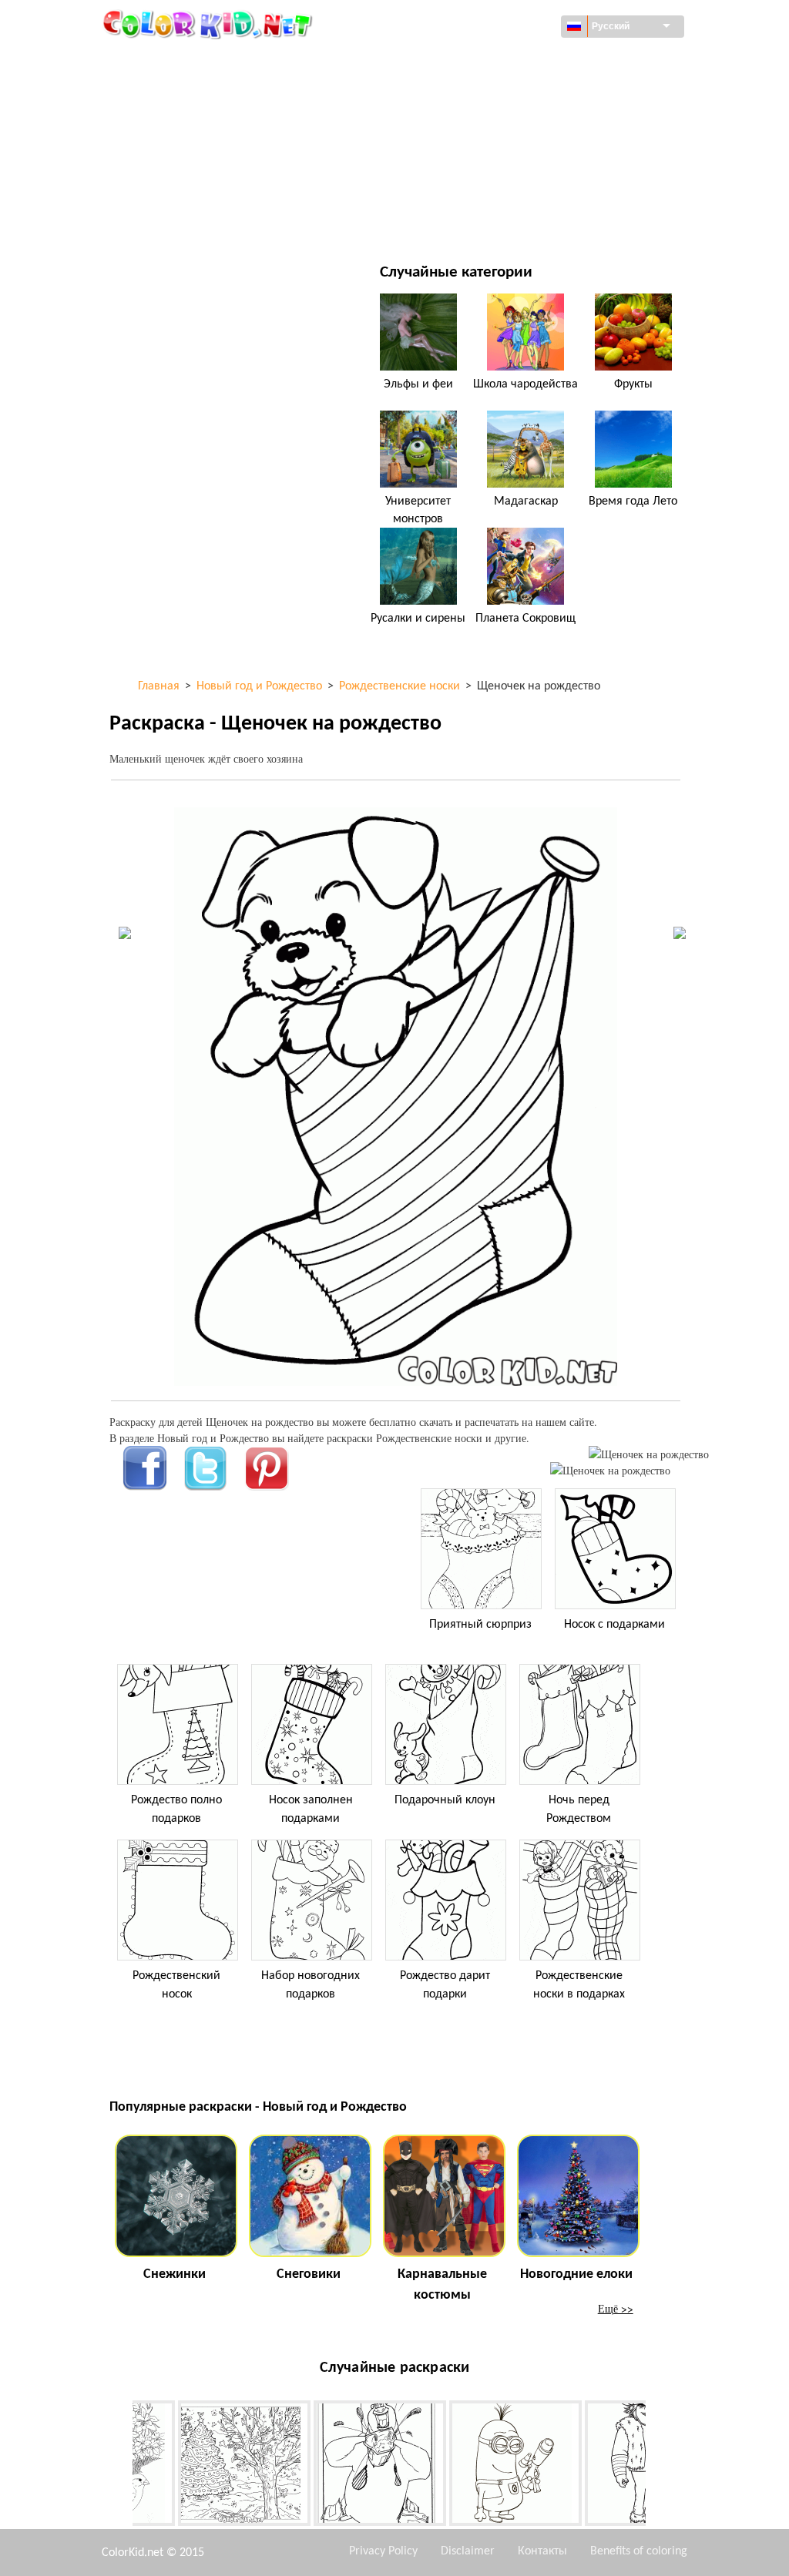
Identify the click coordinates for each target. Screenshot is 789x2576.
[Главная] (210, 24)
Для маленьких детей (202, 188)
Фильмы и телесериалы (207, 219)
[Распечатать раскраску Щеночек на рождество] (649, 1454)
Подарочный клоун (445, 1800)
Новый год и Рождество (507, 188)
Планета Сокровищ (525, 619)
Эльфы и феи (418, 384)
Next (657, 2467)
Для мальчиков (486, 156)
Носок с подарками (614, 1625)
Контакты (542, 2551)
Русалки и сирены (418, 619)
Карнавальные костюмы (442, 2285)
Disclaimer (468, 2551)
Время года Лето (633, 501)
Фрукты (633, 384)
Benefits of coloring (639, 2551)
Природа (467, 219)
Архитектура (177, 93)
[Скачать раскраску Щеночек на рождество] (610, 1470)
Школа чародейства (525, 384)
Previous (121, 2467)
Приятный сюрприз (480, 1625)
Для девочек (477, 124)
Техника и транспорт (199, 61)
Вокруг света (477, 61)
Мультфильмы (183, 124)
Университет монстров (418, 510)
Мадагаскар (526, 501)
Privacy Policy (383, 2551)
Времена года (181, 156)
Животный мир (485, 93)
